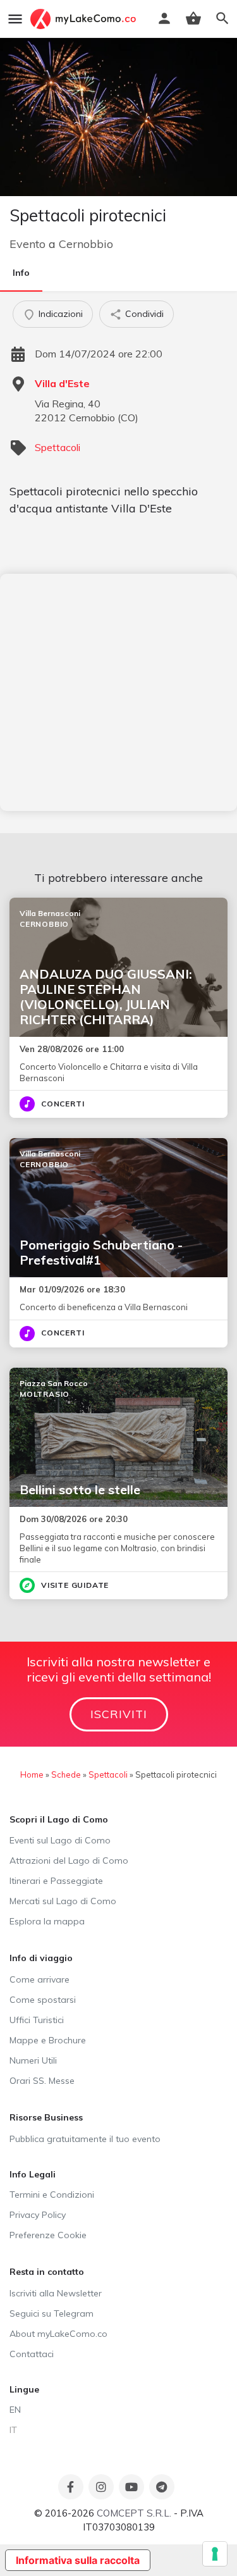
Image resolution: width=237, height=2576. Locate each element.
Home (32, 1774)
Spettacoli (58, 447)
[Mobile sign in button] (164, 18)
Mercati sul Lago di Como (63, 1901)
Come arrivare (39, 1979)
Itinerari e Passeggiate (56, 1881)
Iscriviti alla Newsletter (56, 2293)
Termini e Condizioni (52, 2195)
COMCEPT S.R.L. (134, 2513)
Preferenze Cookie (48, 2235)
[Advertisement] (118, 692)
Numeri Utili (33, 2060)
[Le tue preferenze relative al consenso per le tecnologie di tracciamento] (215, 2554)
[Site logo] (85, 19)
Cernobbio (86, 244)
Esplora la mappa (47, 1921)
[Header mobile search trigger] (222, 18)
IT (13, 2430)
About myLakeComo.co (58, 2334)
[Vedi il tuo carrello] (193, 18)
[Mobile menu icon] (15, 19)
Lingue (24, 2389)
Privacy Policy (38, 2215)
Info (21, 273)
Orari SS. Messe (42, 2081)
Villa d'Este (62, 383)
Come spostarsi (43, 2000)
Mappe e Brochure (48, 2040)
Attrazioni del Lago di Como (69, 1861)
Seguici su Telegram (52, 2313)
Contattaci (32, 2354)
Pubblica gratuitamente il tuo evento (85, 2139)
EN (15, 2410)
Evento (27, 244)
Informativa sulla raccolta (78, 2560)
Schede (66, 1774)
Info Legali (33, 2174)
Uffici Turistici (37, 2020)
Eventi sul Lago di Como (60, 1840)
